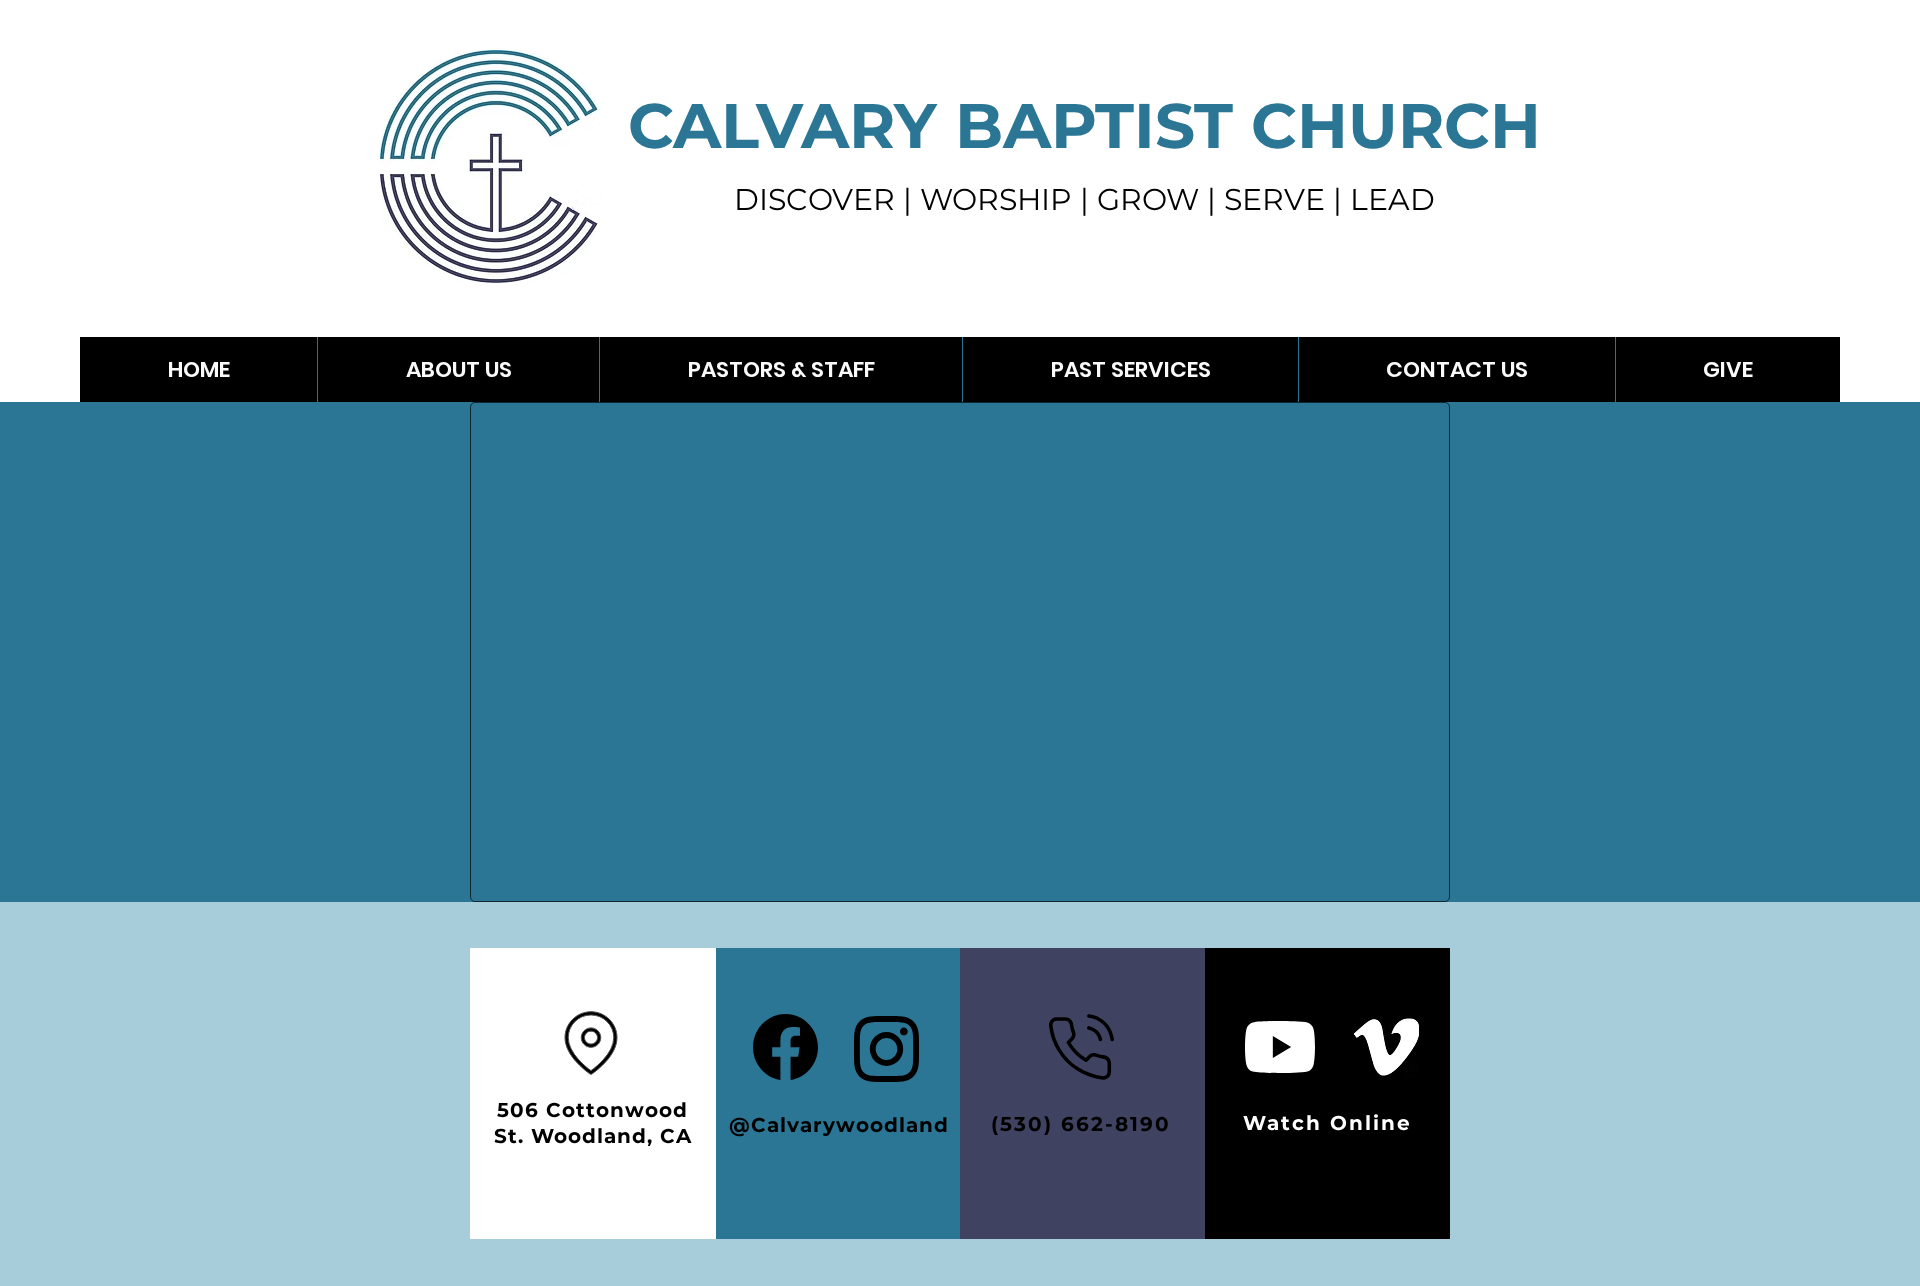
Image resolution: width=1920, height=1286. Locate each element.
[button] (1130, 369)
